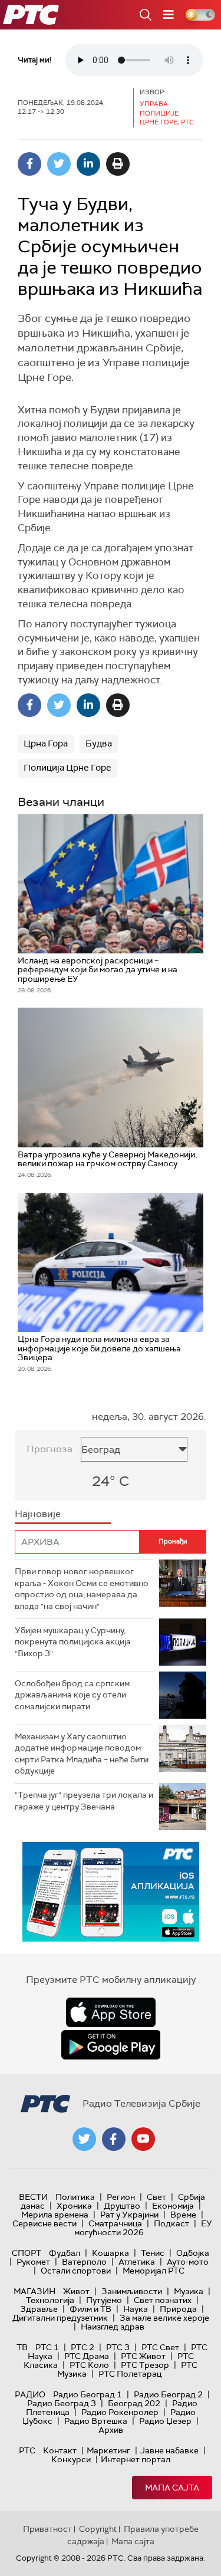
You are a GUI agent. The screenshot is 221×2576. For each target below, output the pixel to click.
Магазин (34, 2291)
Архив (111, 2430)
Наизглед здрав (113, 2327)
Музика (189, 2291)
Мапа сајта (172, 2488)
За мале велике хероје (164, 2318)
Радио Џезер (165, 2421)
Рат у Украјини (129, 2215)
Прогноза (50, 1449)
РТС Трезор (145, 2365)
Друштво (122, 2206)
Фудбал (65, 2253)
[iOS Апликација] (111, 1892)
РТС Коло (89, 2365)
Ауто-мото (188, 2262)
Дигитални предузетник (60, 2318)
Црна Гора (46, 743)
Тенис (153, 2253)
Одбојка (193, 2253)
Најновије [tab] (38, 1514)
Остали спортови (76, 2271)
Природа (178, 2309)
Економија (173, 2206)
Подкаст (171, 2223)
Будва (99, 743)
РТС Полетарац (130, 2374)
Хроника (74, 2206)
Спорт (27, 2253)
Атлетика (137, 2262)
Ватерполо (84, 2262)
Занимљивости (132, 2291)
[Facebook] (29, 164)
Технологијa (50, 2300)
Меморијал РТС (154, 2271)
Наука (136, 2309)
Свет (156, 2197)
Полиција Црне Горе (67, 768)
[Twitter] (59, 164)
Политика (75, 2197)
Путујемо (104, 2300)
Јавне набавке (169, 2450)
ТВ (22, 2347)
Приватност (47, 2529)
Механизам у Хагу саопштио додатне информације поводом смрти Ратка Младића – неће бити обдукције (82, 1754)
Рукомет (33, 2262)
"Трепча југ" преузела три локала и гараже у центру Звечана (84, 1801)
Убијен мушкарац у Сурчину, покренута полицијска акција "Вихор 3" (73, 1642)
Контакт (60, 2450)
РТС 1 (47, 2347)
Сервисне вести (44, 2223)
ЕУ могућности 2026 (143, 2228)
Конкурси (71, 2459)
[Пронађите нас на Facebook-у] (114, 2139)
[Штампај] (118, 164)
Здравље (39, 2309)
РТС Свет (160, 2347)
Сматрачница (115, 2223)
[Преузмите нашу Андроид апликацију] (111, 2045)
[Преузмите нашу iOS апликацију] (111, 2012)
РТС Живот (143, 2356)
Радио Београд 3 (62, 2403)
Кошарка (111, 2253)
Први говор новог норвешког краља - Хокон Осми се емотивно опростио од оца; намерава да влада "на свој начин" (82, 1589)
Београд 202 (134, 2403)
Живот (76, 2291)
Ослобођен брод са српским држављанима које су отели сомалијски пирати (72, 1695)
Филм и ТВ (90, 2309)
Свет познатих (163, 2300)
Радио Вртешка (96, 2421)
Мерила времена (55, 2215)
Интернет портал (136, 2459)
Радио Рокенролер (120, 2412)
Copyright (98, 2529)
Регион (121, 2197)
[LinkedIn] (88, 164)
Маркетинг (108, 2450)
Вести (33, 2197)
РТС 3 (118, 2347)
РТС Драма (87, 2356)
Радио (30, 2394)
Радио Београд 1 (88, 2394)
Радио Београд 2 (168, 2394)
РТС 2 (83, 2347)
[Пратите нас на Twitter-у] (84, 2139)
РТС (27, 2450)
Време (183, 2215)
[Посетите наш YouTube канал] (143, 2139)
